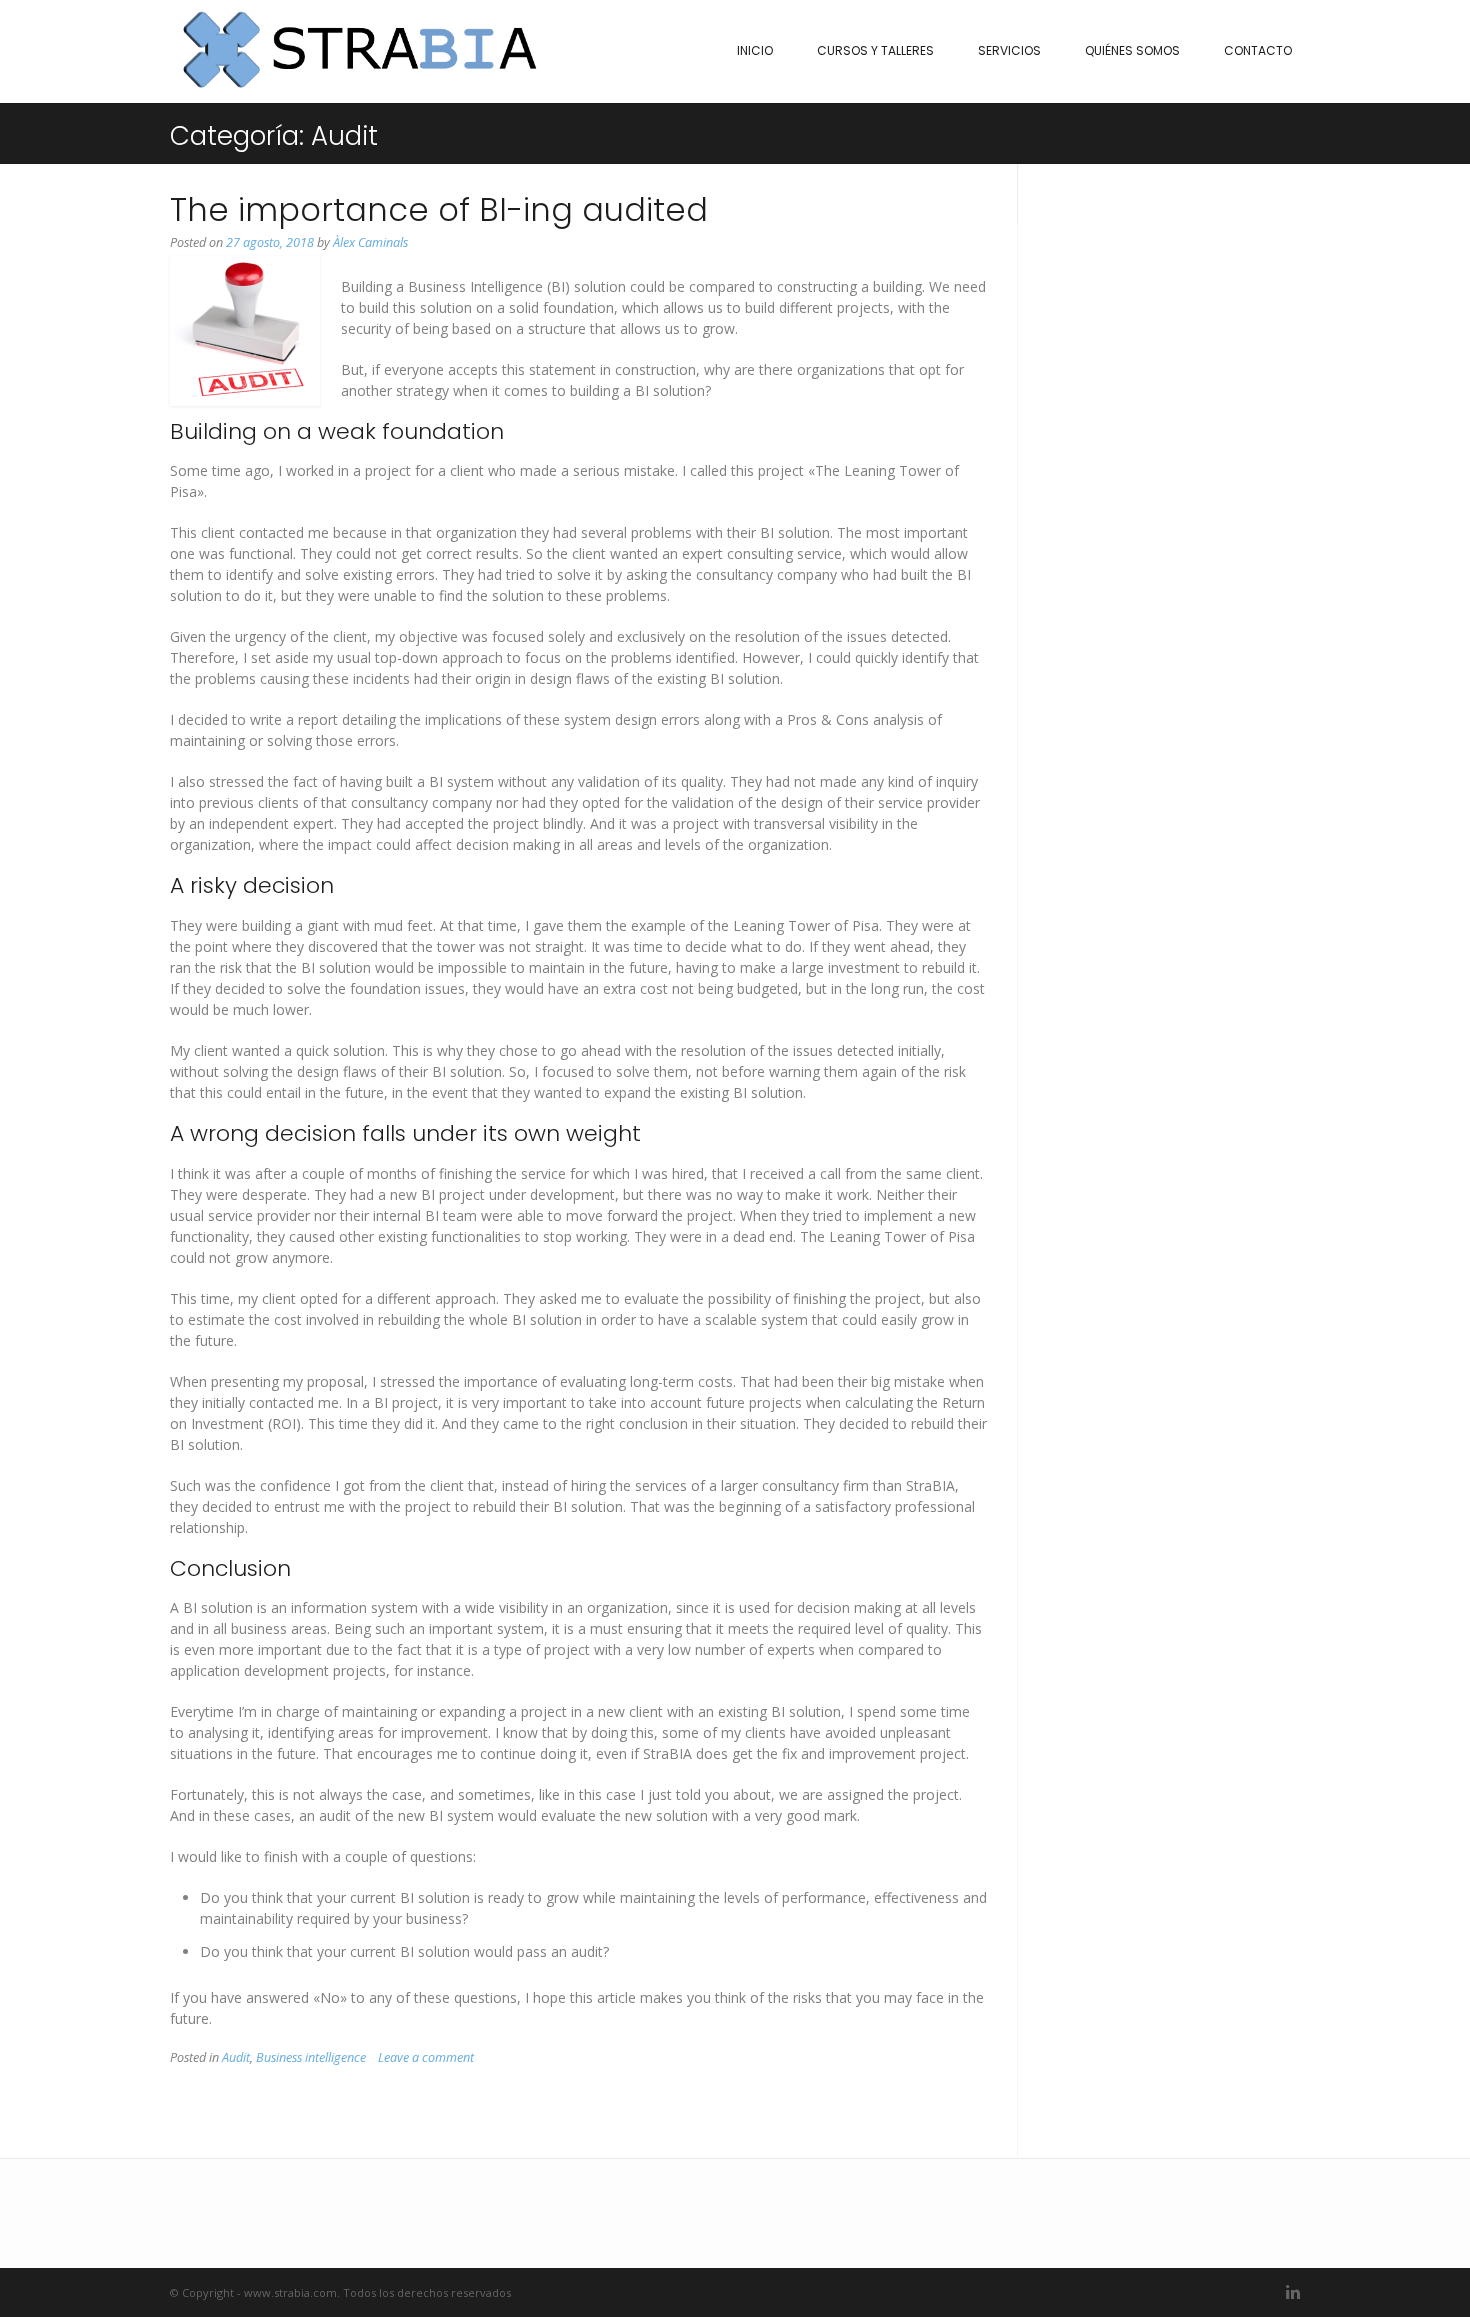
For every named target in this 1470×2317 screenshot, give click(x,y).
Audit (236, 2057)
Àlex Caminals (370, 242)
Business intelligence (311, 2057)
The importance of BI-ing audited (439, 209)
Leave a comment (426, 2057)
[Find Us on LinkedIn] (1293, 2292)
